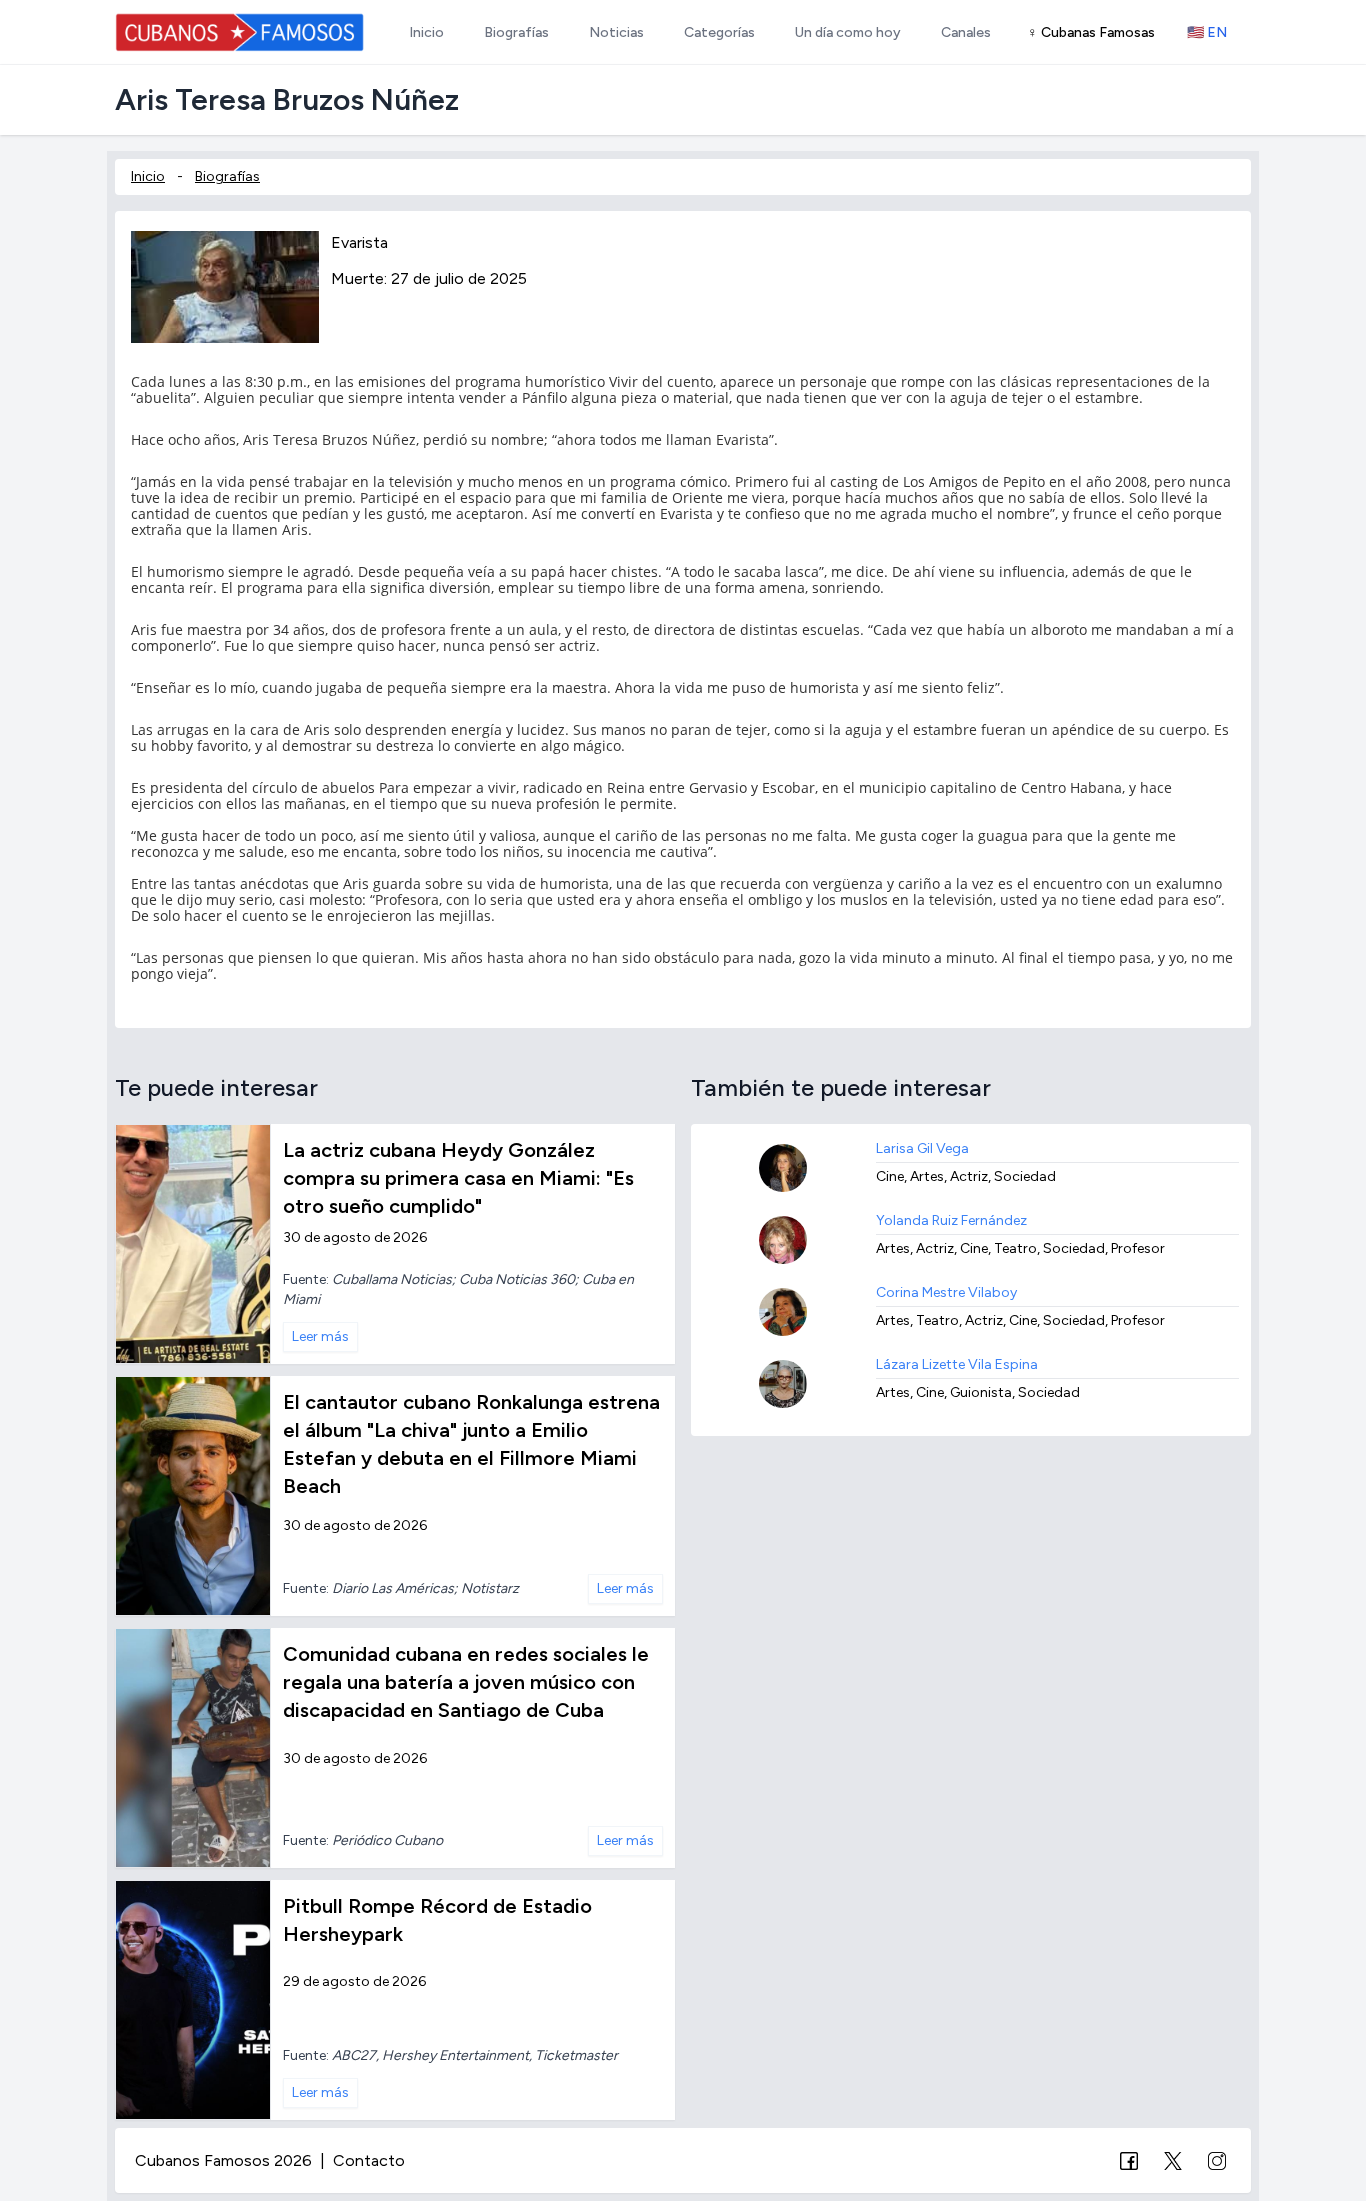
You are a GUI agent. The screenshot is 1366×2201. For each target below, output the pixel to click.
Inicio (148, 176)
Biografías (227, 176)
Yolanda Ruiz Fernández (951, 1220)
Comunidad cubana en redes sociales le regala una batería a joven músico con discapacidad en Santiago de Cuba (466, 1682)
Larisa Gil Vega (922, 1148)
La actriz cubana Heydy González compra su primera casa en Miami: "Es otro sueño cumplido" (458, 1178)
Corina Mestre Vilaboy (946, 1292)
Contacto (369, 2160)
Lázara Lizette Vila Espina (957, 1364)
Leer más (320, 1336)
